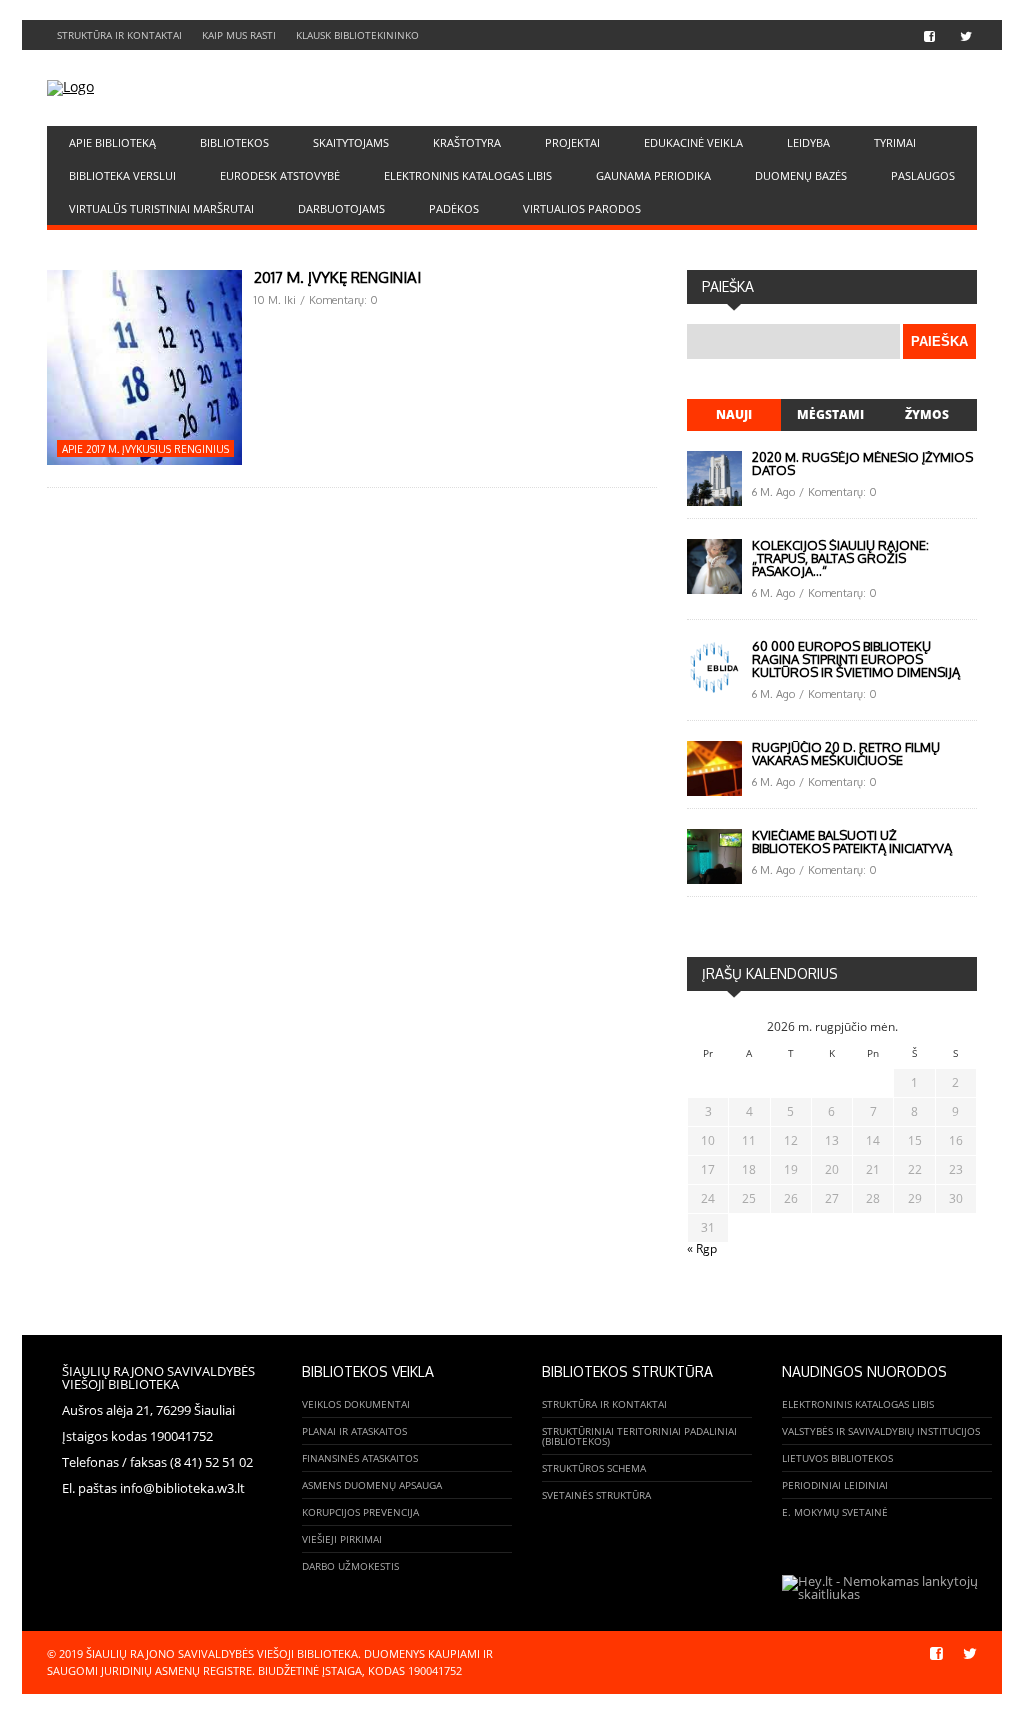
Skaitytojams (351, 142)
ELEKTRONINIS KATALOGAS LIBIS (468, 175)
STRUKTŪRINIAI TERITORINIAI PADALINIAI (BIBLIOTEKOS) (639, 1436)
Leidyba (808, 142)
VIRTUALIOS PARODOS (582, 208)
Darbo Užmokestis (350, 1566)
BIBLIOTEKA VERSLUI (122, 175)
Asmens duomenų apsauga (372, 1485)
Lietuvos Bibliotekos (837, 1458)
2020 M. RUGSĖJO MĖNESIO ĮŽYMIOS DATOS (862, 463)
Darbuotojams (341, 208)
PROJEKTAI (572, 142)
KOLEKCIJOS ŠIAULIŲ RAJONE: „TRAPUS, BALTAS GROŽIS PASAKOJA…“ (840, 558)
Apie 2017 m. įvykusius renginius (145, 449)
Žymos (927, 414)
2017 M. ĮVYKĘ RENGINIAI (337, 277)
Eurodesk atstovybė (280, 175)
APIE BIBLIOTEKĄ (112, 142)
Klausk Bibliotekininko (357, 35)
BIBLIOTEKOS (234, 142)
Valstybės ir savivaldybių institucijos (881, 1431)
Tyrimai (895, 142)
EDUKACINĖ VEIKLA (693, 142)
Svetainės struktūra (596, 1495)
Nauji (734, 414)
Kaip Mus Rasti (239, 35)
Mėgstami (830, 414)
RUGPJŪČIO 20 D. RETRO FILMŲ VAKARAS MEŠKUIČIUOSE (846, 753)
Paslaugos (923, 175)
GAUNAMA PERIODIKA (653, 175)
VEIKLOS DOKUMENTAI (356, 1404)
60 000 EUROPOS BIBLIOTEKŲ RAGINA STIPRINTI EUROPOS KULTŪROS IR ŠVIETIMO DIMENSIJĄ (856, 659)
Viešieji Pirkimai (342, 1539)
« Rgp (702, 1248)
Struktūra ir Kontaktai (119, 35)
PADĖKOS (454, 208)
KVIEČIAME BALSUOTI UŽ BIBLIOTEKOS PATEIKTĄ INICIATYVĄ (852, 841)
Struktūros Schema (594, 1468)
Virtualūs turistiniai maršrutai (161, 208)
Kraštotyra (467, 142)
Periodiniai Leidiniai (835, 1485)
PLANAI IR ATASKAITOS (354, 1431)
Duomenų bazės (801, 175)
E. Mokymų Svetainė (835, 1512)
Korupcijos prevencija (360, 1512)
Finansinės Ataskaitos (360, 1458)
